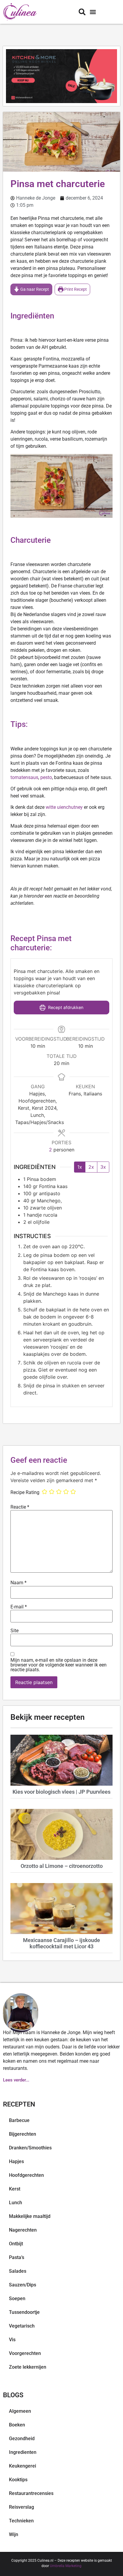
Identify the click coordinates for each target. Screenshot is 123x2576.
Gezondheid (22, 2439)
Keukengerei (23, 2466)
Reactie (20, 1507)
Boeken (17, 2425)
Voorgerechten (25, 2353)
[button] (93, 12)
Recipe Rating (25, 1493)
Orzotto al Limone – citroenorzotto (62, 1866)
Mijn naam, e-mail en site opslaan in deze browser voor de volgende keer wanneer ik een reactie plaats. (59, 1665)
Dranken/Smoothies (30, 2148)
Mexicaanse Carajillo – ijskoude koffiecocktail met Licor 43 (61, 1943)
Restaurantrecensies (31, 2493)
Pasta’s (17, 2257)
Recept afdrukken (65, 1007)
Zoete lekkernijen (28, 2367)
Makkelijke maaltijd (30, 2216)
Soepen (17, 2298)
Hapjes (16, 2161)
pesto (46, 777)
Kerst (15, 2189)
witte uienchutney (64, 807)
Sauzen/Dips (23, 2285)
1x (80, 1167)
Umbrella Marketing (66, 2566)
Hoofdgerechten (26, 2175)
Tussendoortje (24, 2312)
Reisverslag (21, 2507)
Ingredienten (23, 2452)
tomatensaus (24, 777)
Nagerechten (23, 2230)
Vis (12, 2340)
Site (14, 1631)
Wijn (14, 2534)
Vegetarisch (22, 2326)
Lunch (16, 2203)
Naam (19, 1583)
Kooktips (18, 2480)
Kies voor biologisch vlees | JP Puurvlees (61, 1792)
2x (91, 1167)
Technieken (21, 2521)
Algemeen (20, 2411)
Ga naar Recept (34, 289)
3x (103, 1167)
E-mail (19, 1607)
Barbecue (19, 2120)
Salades (18, 2271)
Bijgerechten (23, 2134)
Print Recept (75, 289)
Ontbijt (16, 2244)
